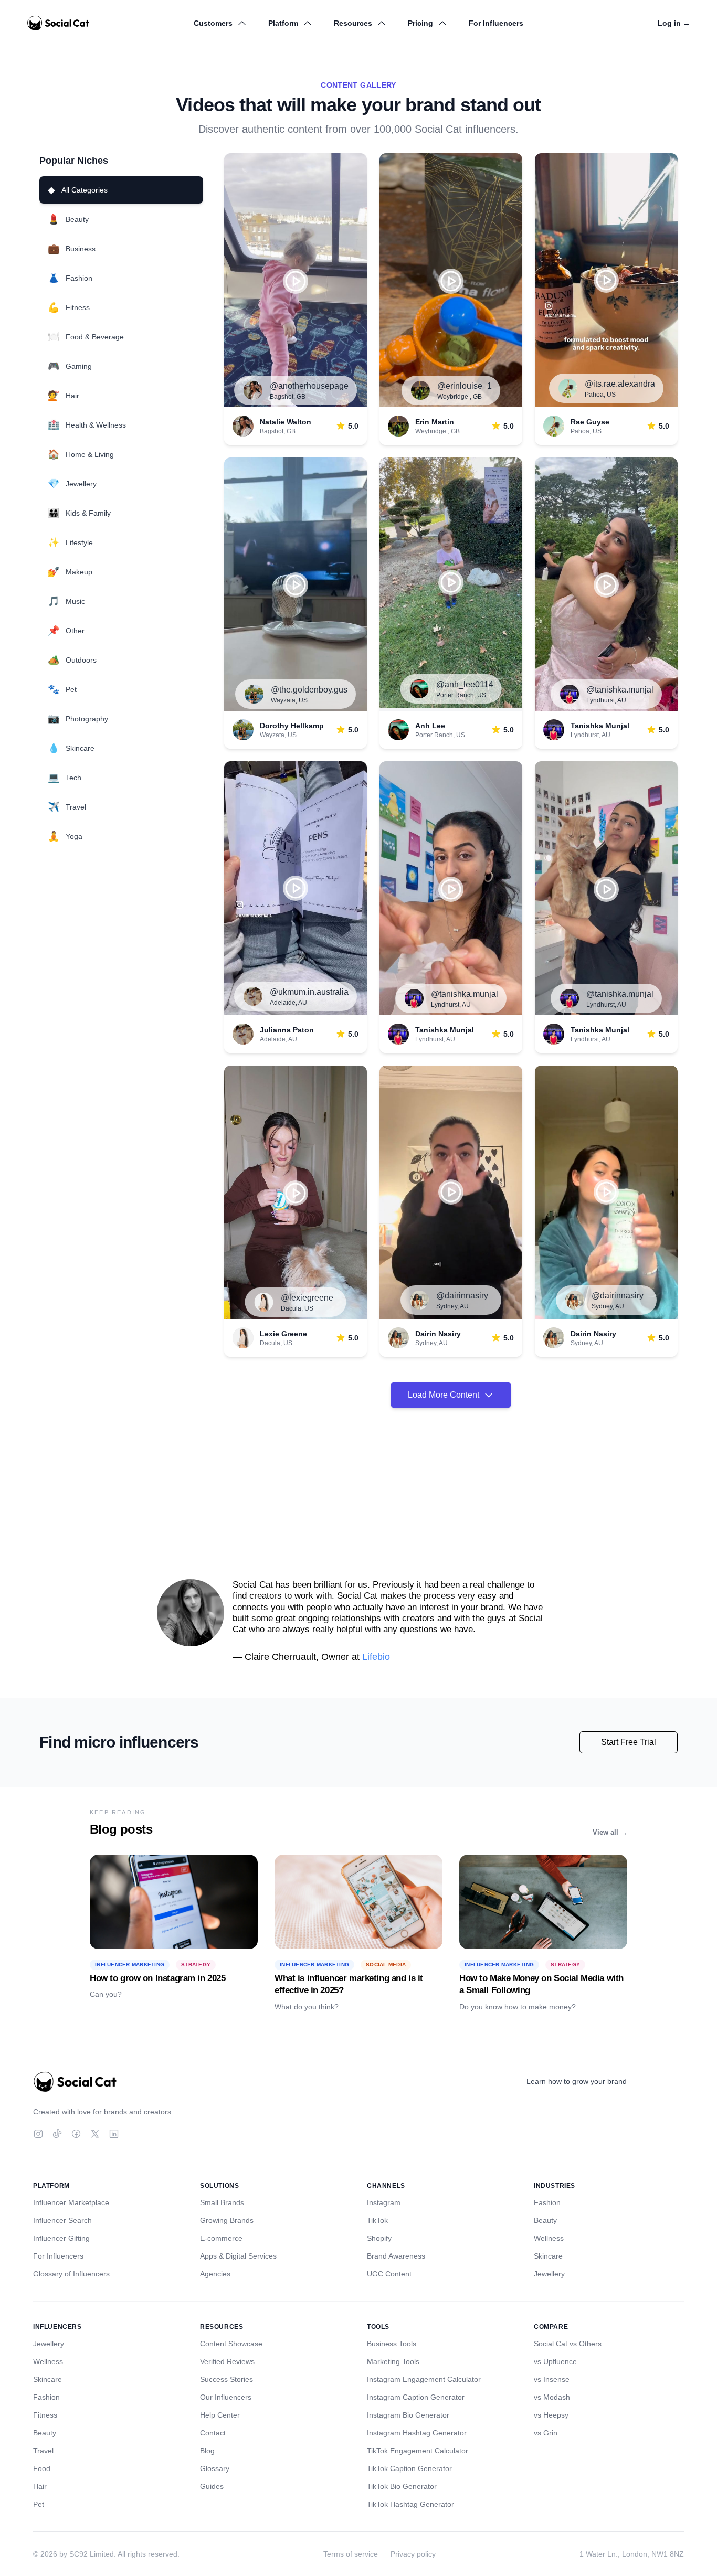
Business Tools (392, 2344)
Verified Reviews (227, 2361)
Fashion (547, 2202)
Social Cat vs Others (568, 2344)
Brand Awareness (396, 2256)
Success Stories (226, 2379)
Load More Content (444, 1395)
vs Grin (546, 2433)
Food (42, 2468)
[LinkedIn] (114, 2134)
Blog (207, 2451)
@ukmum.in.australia (309, 992)
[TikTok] (57, 2134)
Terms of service (351, 2554)
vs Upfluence (555, 2361)
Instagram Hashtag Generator (417, 2433)
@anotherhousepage (309, 386)
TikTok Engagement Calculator (418, 2451)
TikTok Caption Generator (409, 2468)
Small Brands (222, 2202)
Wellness (549, 2238)
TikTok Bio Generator (402, 2486)
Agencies (215, 2274)
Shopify (379, 2238)
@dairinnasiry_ (465, 1296)
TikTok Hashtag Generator (410, 2504)
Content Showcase (231, 2344)
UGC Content (389, 2274)
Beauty (545, 2220)
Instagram (384, 2202)
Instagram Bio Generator (408, 2415)
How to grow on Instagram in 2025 (157, 1978)
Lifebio (376, 1657)
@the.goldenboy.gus (309, 690)
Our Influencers (226, 2397)
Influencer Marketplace (71, 2202)
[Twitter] (95, 2134)
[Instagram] (38, 2134)
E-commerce (221, 2238)
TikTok (377, 2220)
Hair (40, 2486)
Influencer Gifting (61, 2238)
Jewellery (549, 2274)
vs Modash (552, 2397)
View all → (610, 1832)
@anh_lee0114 (465, 684)
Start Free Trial (629, 1742)
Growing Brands (227, 2220)
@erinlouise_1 (465, 386)
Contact (213, 2433)
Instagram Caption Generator (416, 2397)
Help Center (220, 2415)
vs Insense (552, 2379)
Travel (43, 2451)
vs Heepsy (551, 2415)
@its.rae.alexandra (620, 384)
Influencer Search (62, 2220)
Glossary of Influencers (71, 2274)
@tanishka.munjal (620, 690)
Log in (674, 23)
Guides (212, 2486)
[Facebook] (76, 2134)
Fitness (45, 2415)
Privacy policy (413, 2554)
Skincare (548, 2256)
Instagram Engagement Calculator (424, 2379)
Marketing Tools (393, 2361)
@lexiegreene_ (309, 1298)
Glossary (215, 2468)
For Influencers (496, 23)
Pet (39, 2504)
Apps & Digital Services (238, 2256)
